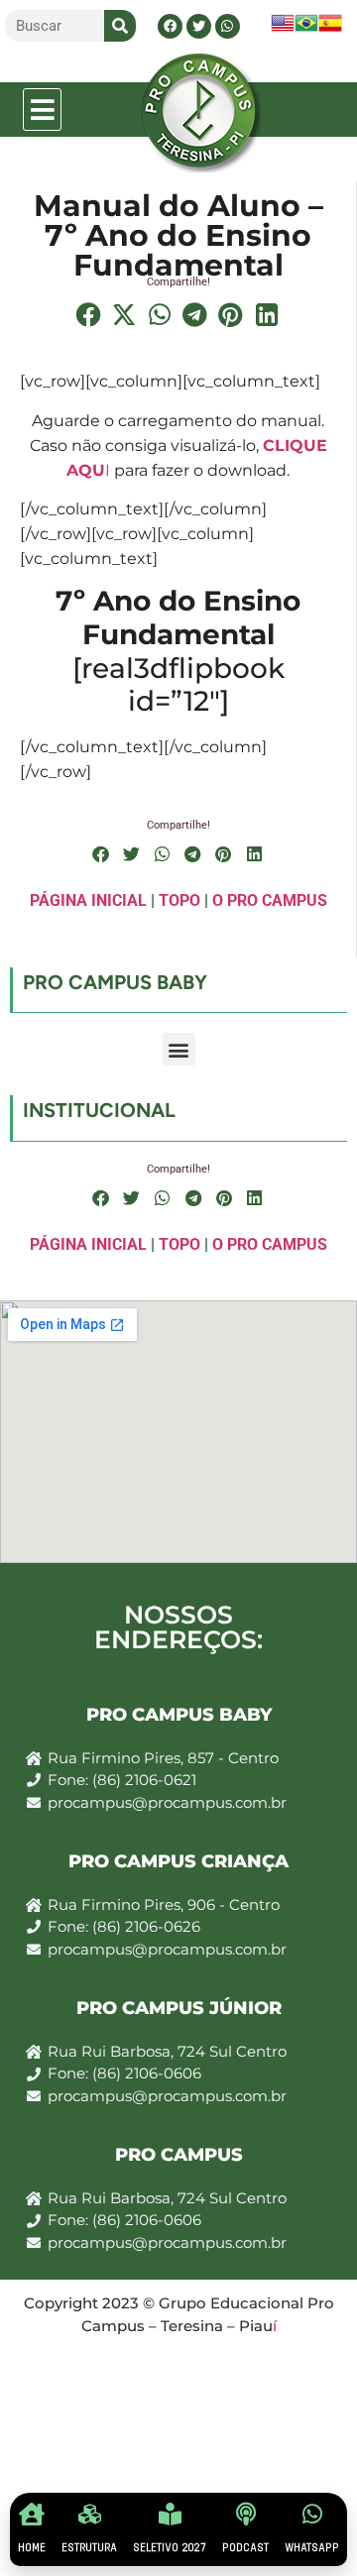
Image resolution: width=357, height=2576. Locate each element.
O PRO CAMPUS (270, 900)
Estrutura (89, 2548)
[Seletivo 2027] (170, 2514)
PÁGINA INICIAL (88, 900)
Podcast (245, 2548)
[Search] (120, 26)
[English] (283, 29)
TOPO (179, 900)
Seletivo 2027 (170, 2548)
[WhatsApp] (312, 2514)
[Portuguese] (306, 29)
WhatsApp (312, 2548)
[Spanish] (330, 29)
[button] (43, 110)
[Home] (32, 2514)
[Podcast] (245, 2514)
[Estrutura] (90, 2514)
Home (32, 2548)
